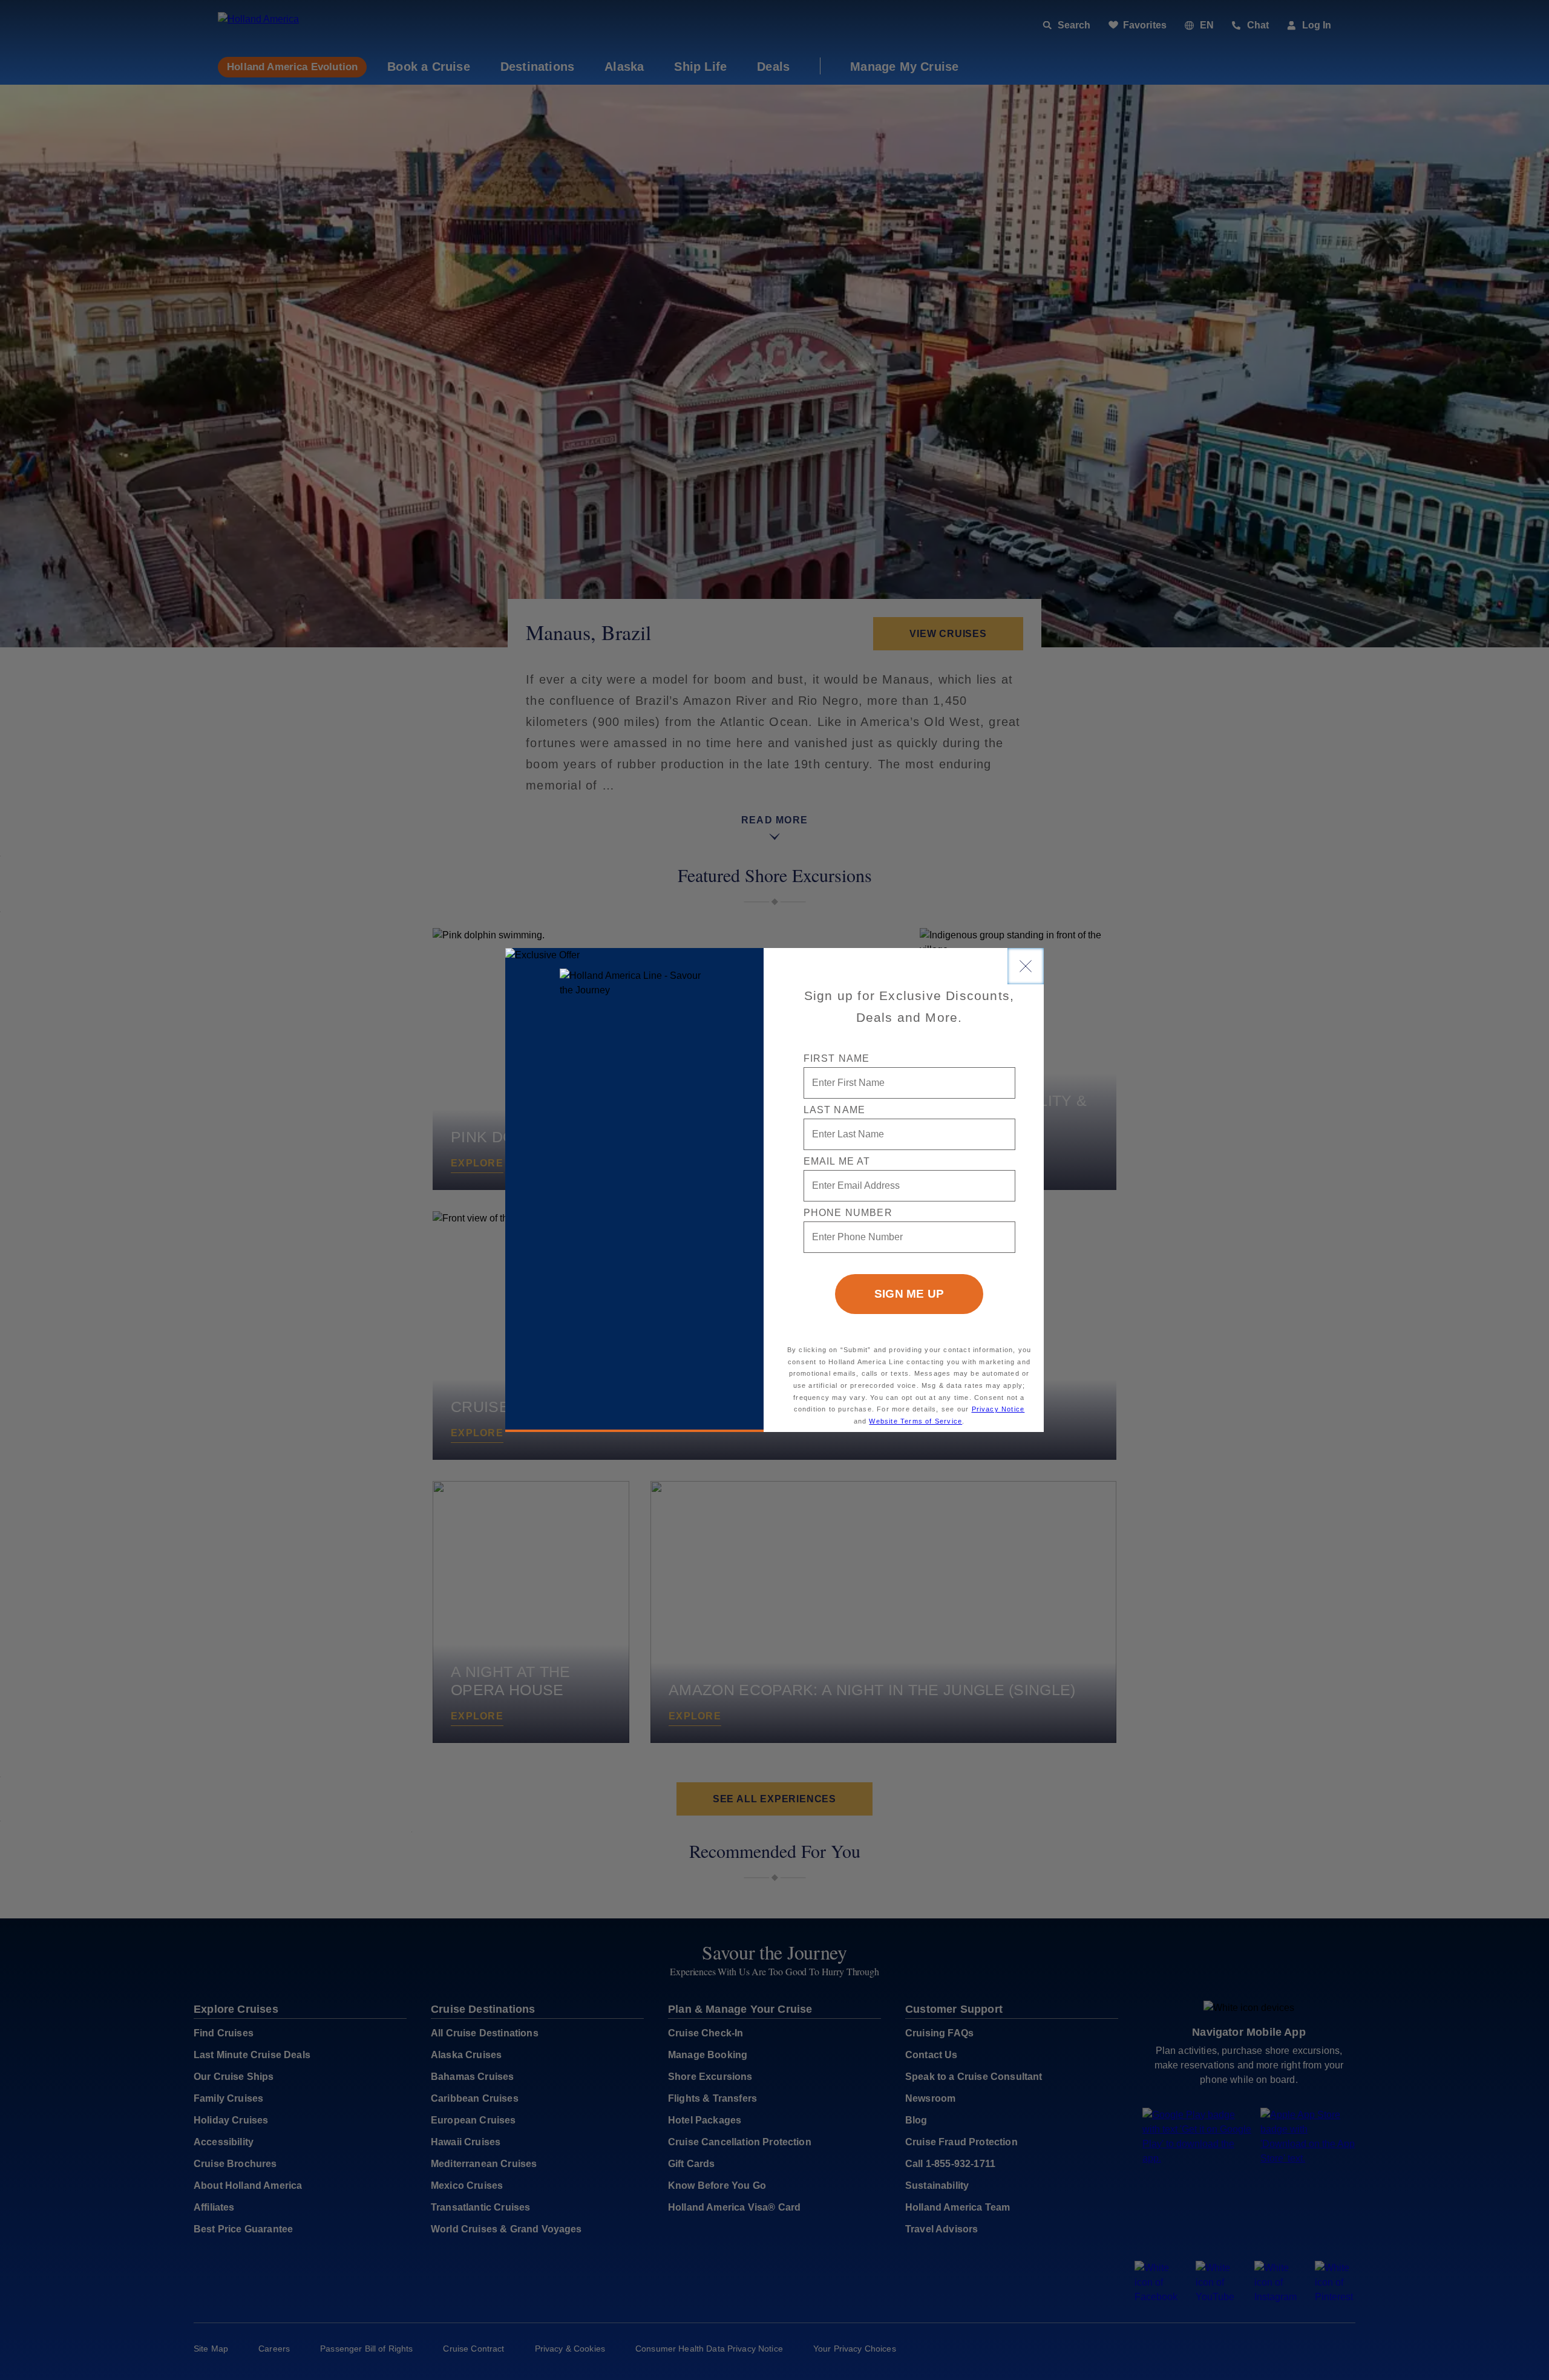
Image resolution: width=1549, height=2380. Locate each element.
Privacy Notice (998, 1409)
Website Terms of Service (915, 1421)
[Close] (1026, 966)
